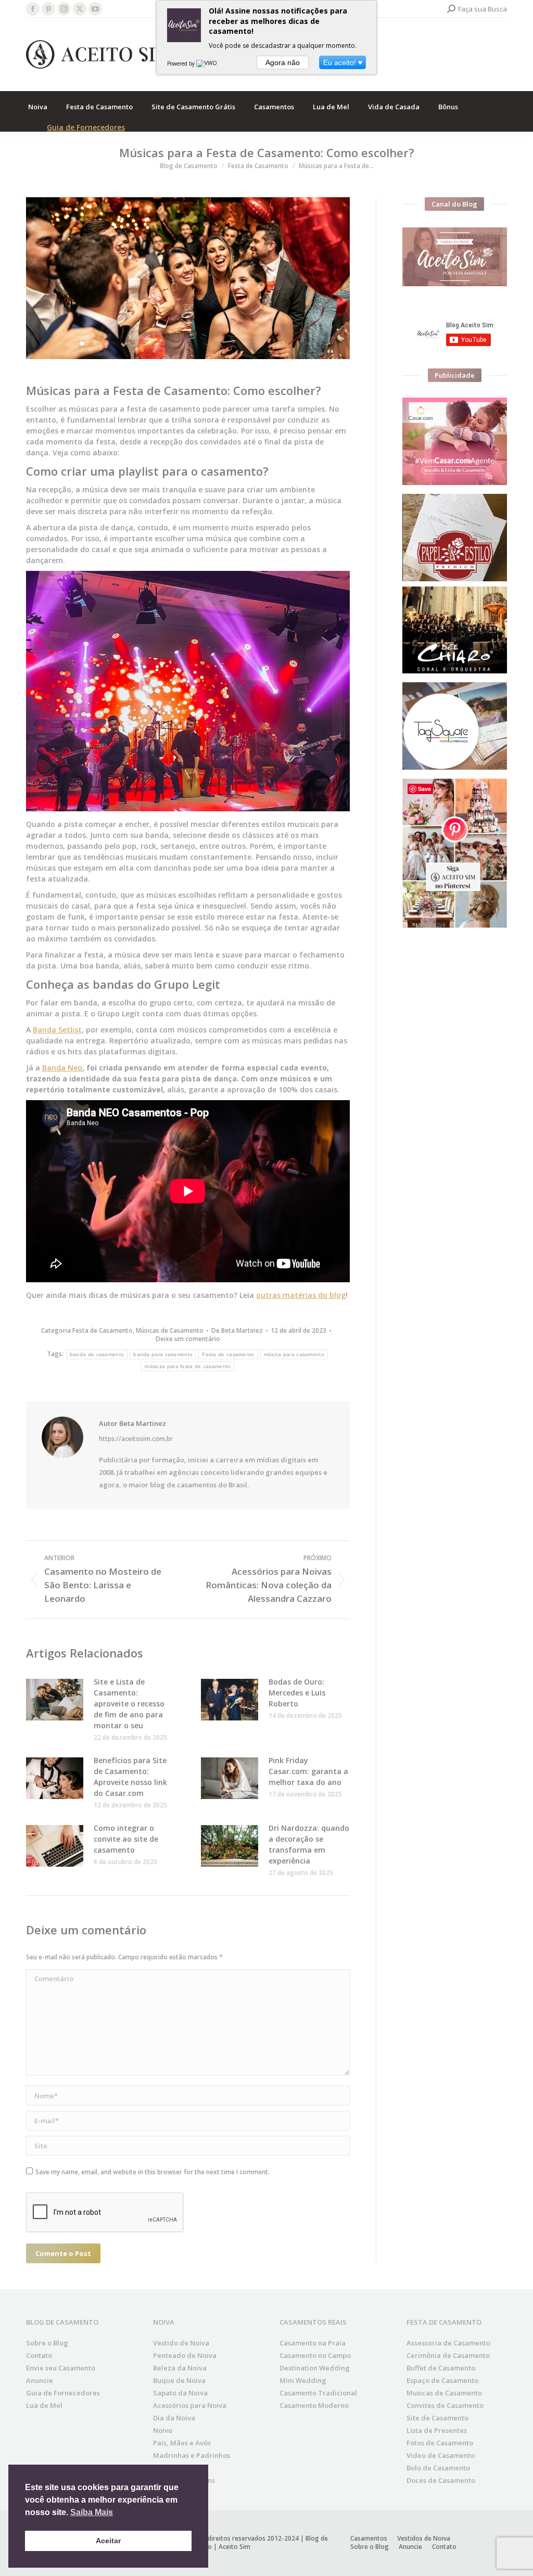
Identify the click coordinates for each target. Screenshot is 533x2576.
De (237, 1331)
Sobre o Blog (47, 2343)
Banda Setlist (57, 1030)
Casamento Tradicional (318, 2393)
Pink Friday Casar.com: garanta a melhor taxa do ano (308, 1771)
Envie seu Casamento (61, 2368)
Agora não (283, 62)
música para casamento (294, 1354)
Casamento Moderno (314, 2405)
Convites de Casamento (445, 2405)
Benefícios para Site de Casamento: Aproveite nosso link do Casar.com (130, 1777)
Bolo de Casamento (438, 2468)
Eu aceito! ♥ (343, 62)
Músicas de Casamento (170, 1330)
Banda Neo (62, 1068)
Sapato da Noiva (180, 2393)
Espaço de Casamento (442, 2380)
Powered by (182, 63)
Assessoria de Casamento (448, 2343)
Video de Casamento (441, 2455)
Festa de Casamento (103, 1330)
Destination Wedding (315, 2368)
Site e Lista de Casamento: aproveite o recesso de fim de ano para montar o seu (129, 1704)
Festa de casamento (228, 1354)
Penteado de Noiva (185, 2355)
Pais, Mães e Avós (182, 2443)
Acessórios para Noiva (190, 2405)
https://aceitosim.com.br (136, 1439)
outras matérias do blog (301, 1295)
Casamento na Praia (313, 2343)
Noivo (163, 2430)
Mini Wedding (303, 2380)
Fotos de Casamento (440, 2443)
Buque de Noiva (179, 2380)
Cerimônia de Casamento (448, 2355)
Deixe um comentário (188, 1339)
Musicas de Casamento (444, 2393)
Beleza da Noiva (180, 2368)
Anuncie (40, 2380)
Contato (39, 2355)
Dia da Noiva (174, 2418)
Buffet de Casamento (441, 2368)
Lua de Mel (44, 2405)
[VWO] (207, 63)
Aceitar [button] (108, 2541)
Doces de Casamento (441, 2480)
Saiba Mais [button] (92, 2512)
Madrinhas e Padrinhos (192, 2455)
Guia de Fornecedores (86, 127)
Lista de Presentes (437, 2430)
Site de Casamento (437, 2418)
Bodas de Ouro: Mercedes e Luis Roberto (297, 1693)
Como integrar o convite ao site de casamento (126, 1839)
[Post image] (55, 1700)
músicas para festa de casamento (188, 1366)
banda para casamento (163, 1354)
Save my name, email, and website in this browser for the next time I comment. (153, 2172)
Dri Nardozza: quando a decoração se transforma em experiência (309, 1844)
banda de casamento (97, 1354)
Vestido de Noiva (181, 2343)
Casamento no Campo (315, 2355)
